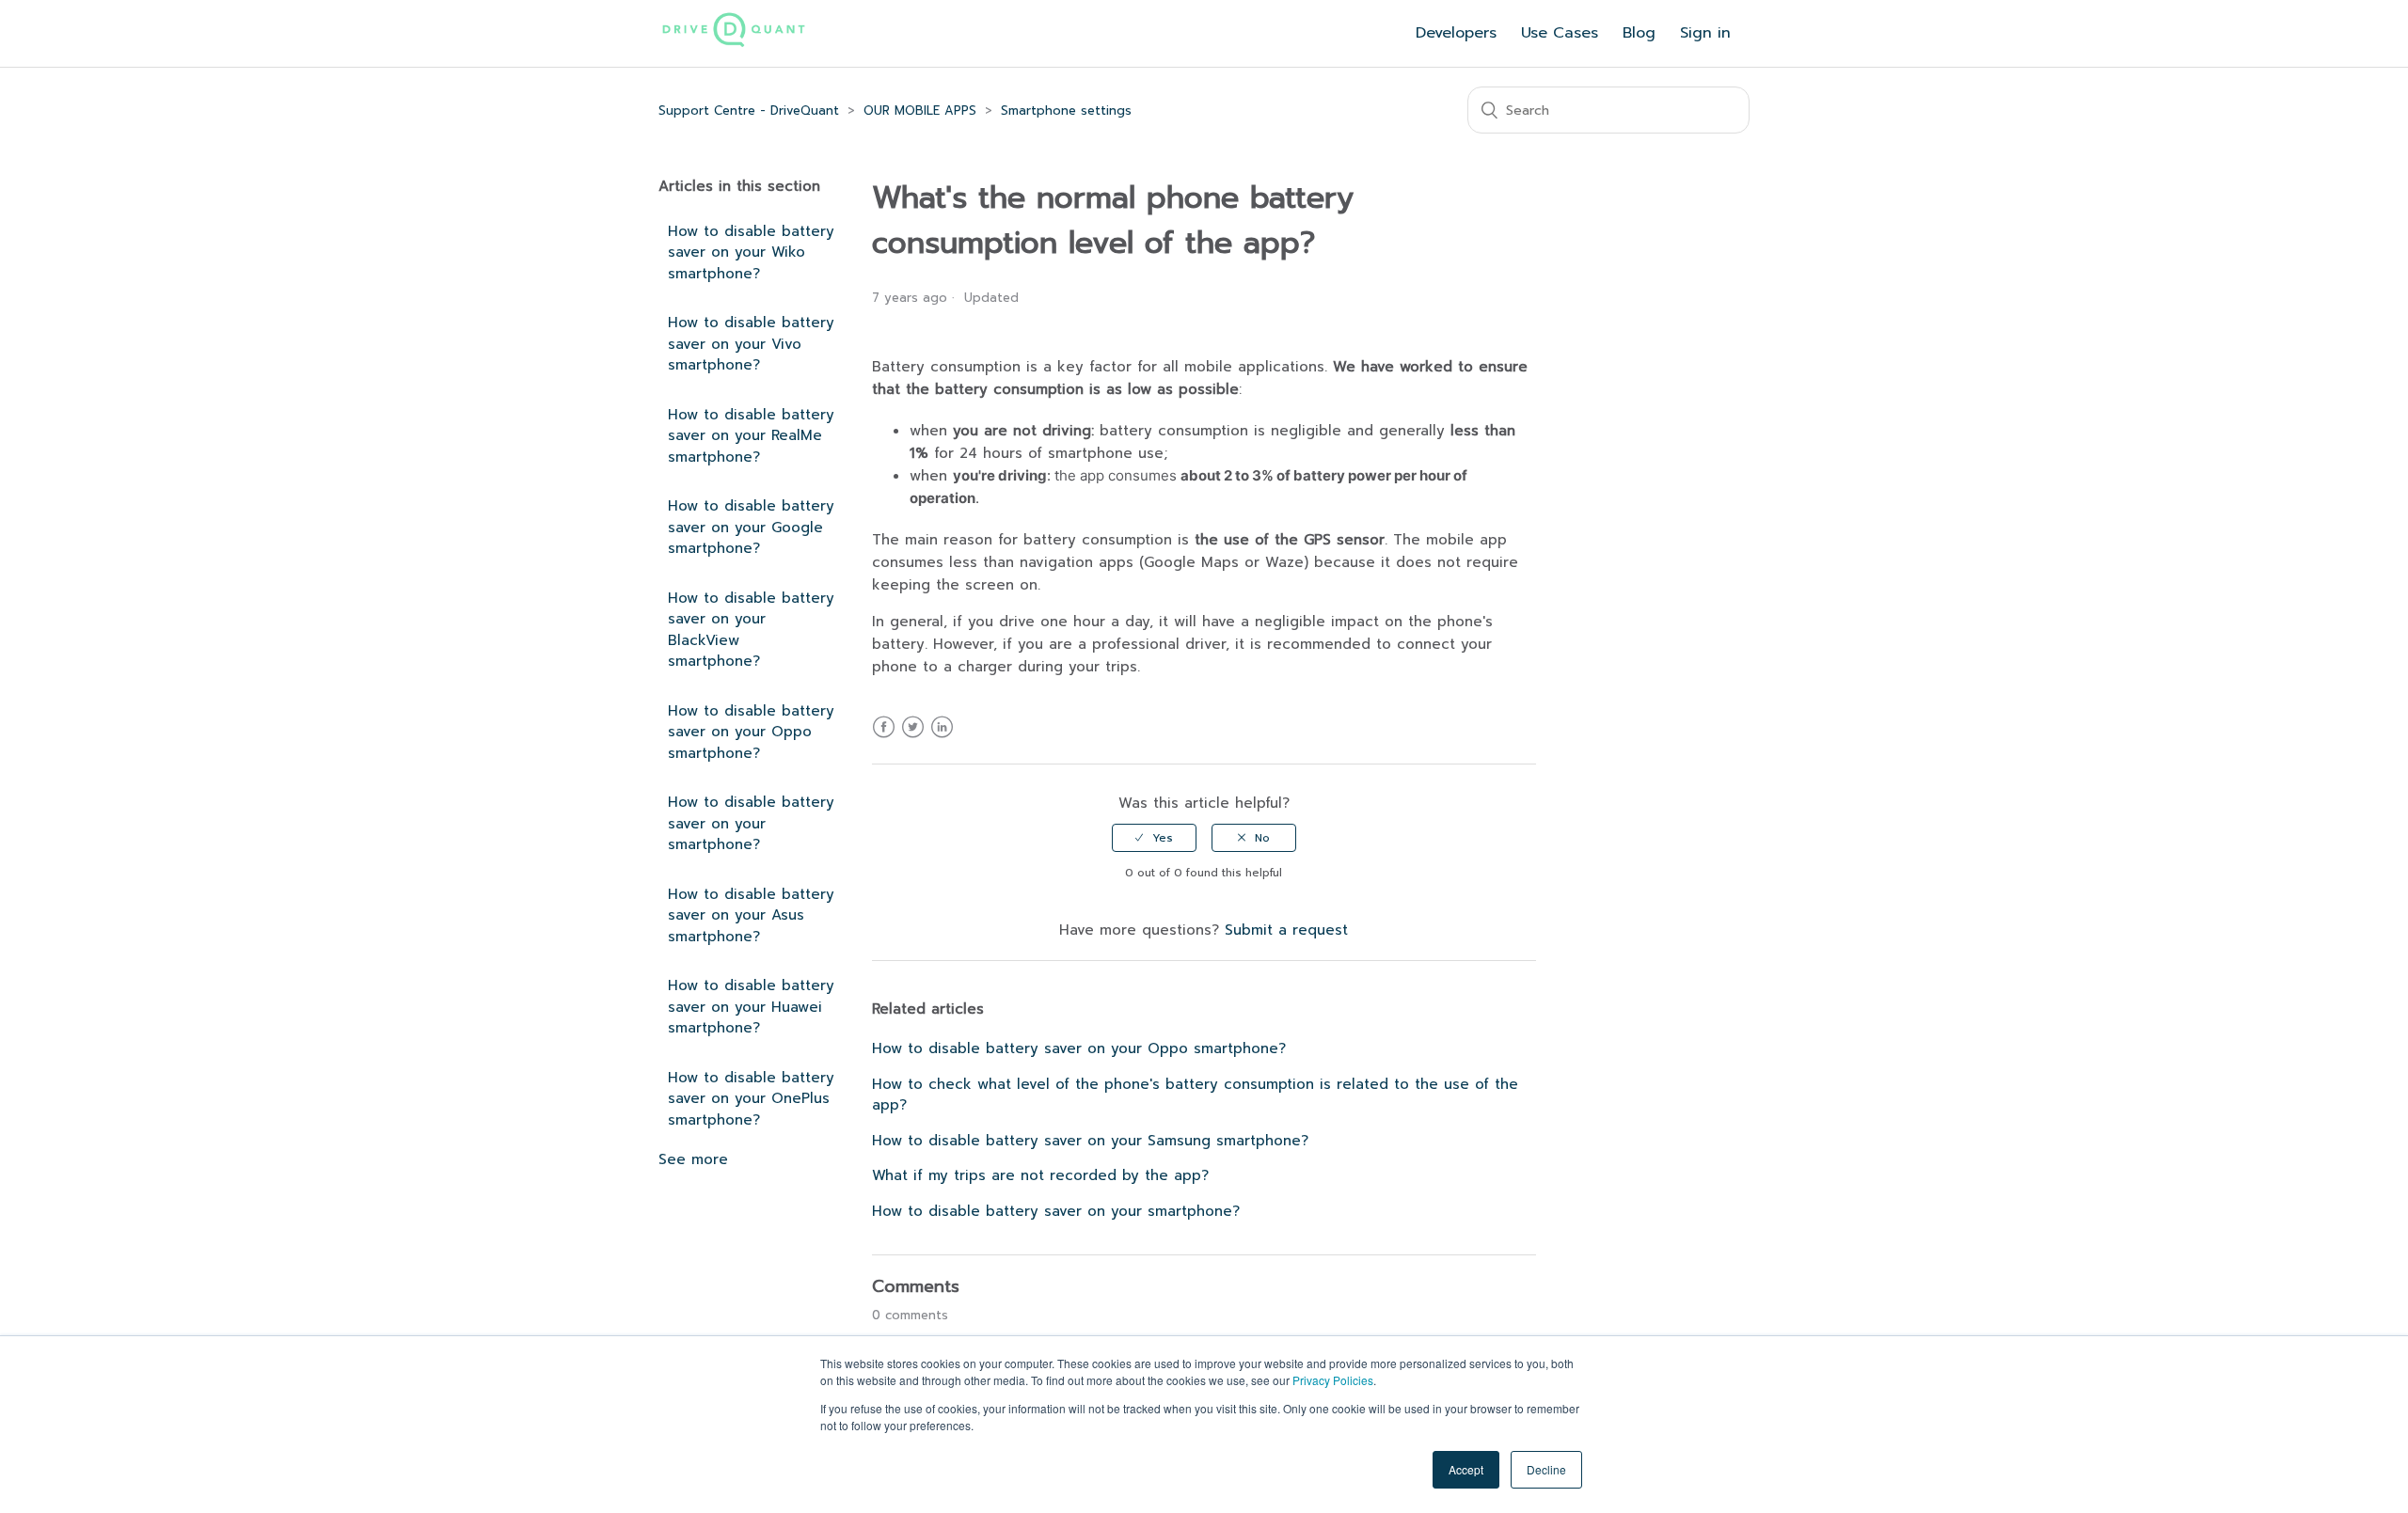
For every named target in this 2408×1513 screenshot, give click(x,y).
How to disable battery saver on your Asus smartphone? (751, 915)
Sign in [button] (1705, 33)
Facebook (884, 739)
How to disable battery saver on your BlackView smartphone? (751, 630)
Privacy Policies (1333, 1380)
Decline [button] (1546, 1469)
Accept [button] (1466, 1469)
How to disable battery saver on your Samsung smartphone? (1090, 1141)
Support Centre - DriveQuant (749, 110)
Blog (1639, 33)
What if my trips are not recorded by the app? (1040, 1175)
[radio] (1154, 838)
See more (693, 1159)
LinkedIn (942, 739)
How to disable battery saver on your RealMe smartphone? (751, 436)
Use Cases (1560, 33)
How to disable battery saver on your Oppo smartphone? (751, 732)
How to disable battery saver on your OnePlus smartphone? (751, 1099)
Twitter (913, 739)
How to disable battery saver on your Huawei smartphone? (751, 1007)
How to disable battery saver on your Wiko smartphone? (751, 252)
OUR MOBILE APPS (920, 110)
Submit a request (1286, 930)
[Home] (734, 44)
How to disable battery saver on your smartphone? (751, 823)
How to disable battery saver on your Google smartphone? (751, 527)
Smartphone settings (1066, 110)
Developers (1456, 33)
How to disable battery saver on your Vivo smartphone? (751, 344)
